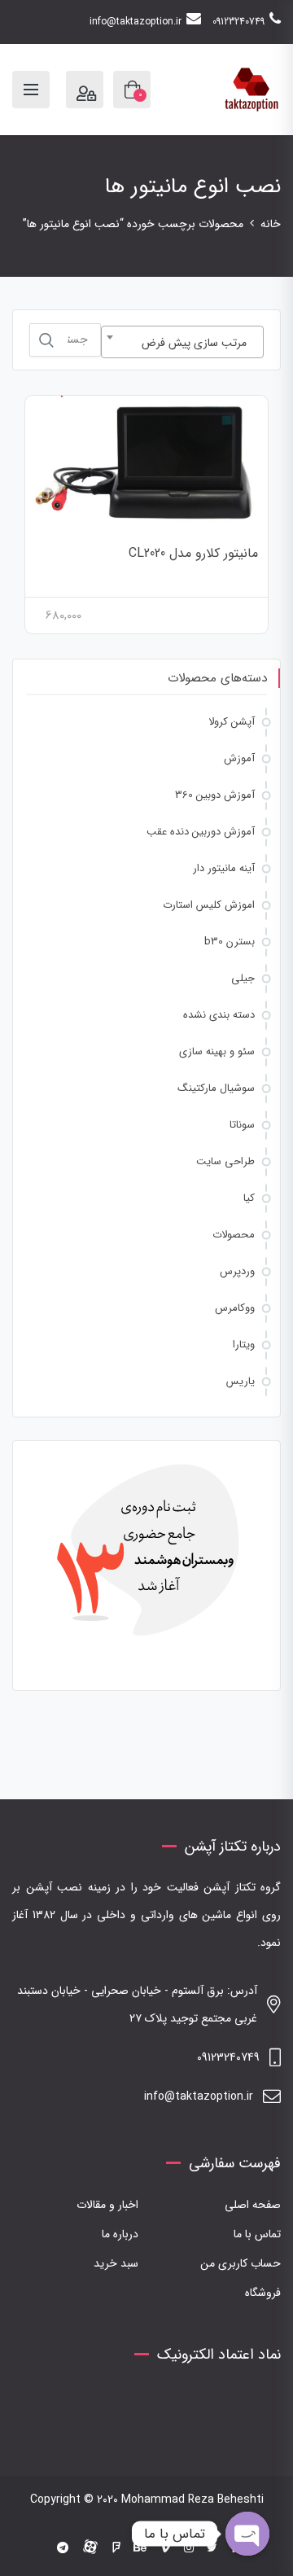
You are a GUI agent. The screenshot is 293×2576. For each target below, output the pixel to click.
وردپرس (237, 1271)
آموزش (239, 758)
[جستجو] (46, 340)
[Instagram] (189, 2548)
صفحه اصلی (253, 2205)
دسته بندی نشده (219, 1015)
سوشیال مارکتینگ (216, 1088)
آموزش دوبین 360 (215, 795)
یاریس (241, 1381)
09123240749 (238, 22)
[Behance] (140, 2548)
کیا (249, 1198)
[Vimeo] (165, 2548)
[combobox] (182, 342)
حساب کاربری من (241, 2263)
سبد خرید (116, 2263)
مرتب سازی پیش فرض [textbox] (194, 343)
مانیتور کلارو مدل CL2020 (193, 553)
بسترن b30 (230, 942)
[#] (63, 2548)
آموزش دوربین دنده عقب (201, 832)
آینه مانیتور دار (224, 868)
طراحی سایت (225, 1161)
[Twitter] (212, 2548)
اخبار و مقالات (107, 2205)
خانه (271, 224)
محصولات (234, 1235)
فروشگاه (263, 2293)
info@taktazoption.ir (136, 22)
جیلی (243, 978)
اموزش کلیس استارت (209, 905)
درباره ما (120, 2234)
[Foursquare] (116, 2548)
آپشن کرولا (232, 722)
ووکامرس (235, 1308)
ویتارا (244, 1345)
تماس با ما (257, 2234)
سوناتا (242, 1125)
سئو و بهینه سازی (217, 1051)
